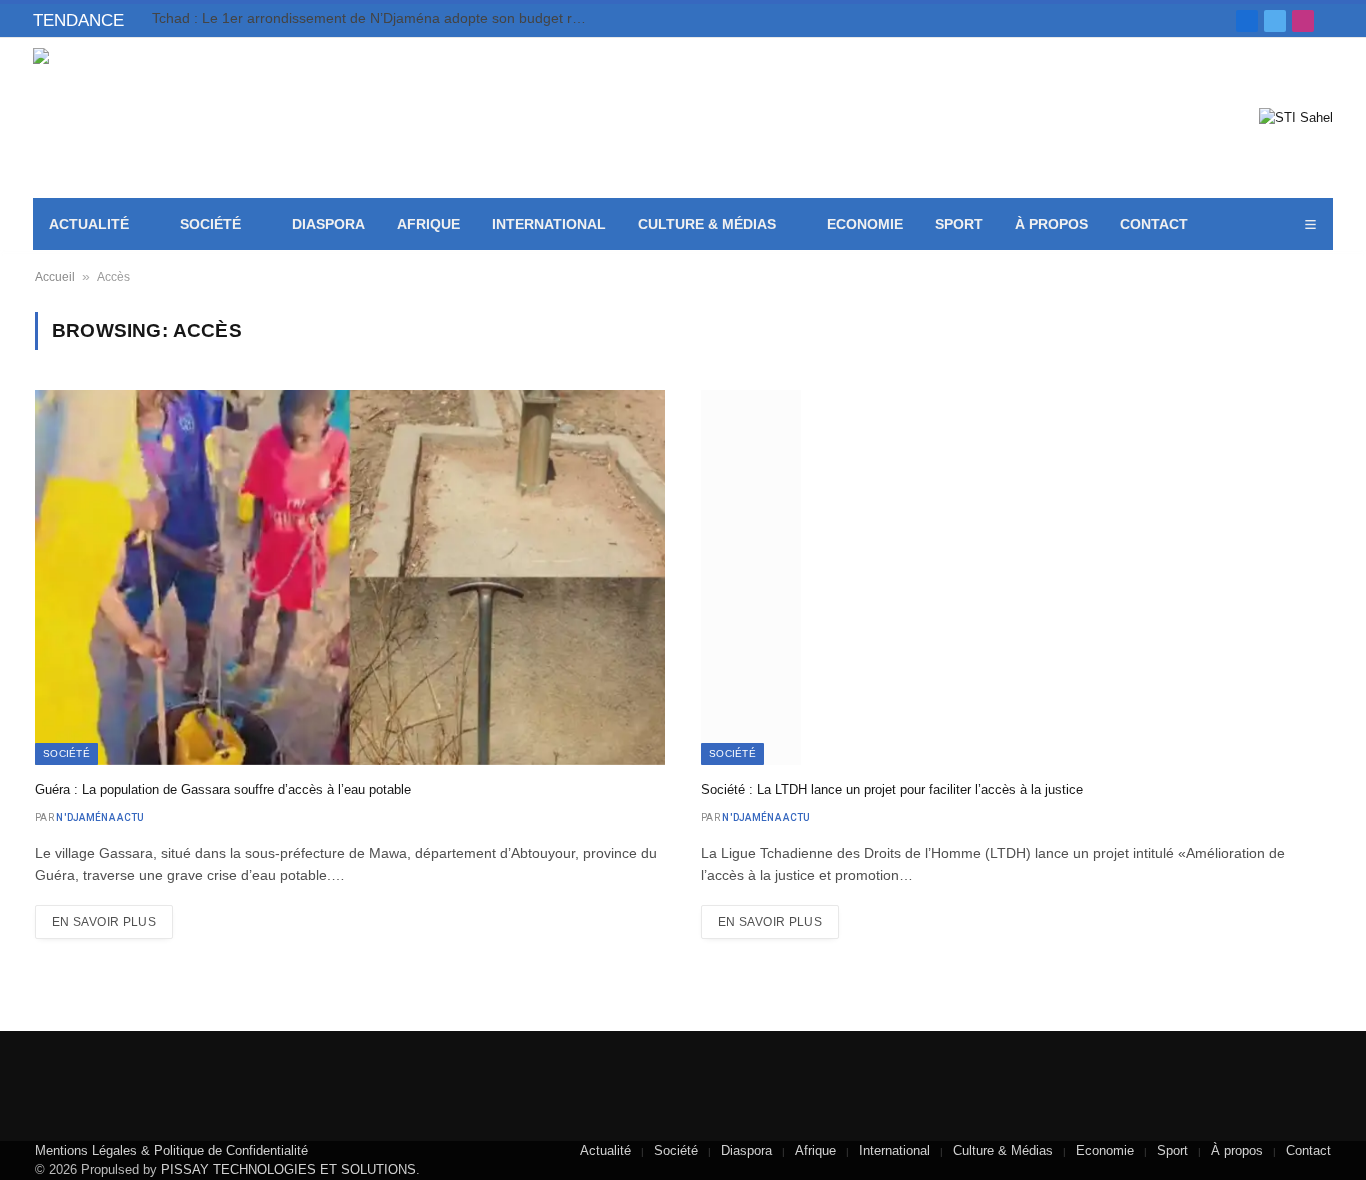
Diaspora (328, 224)
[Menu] (1310, 224)
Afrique (428, 224)
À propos (1051, 224)
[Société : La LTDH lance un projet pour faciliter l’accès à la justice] (1016, 577)
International (549, 224)
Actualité (89, 224)
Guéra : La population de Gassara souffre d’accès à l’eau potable (223, 789)
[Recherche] (1331, 20)
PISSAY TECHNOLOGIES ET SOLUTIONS (288, 1169)
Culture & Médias (707, 224)
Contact (1154, 224)
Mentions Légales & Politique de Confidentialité (171, 1150)
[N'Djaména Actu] (178, 118)
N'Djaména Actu (100, 817)
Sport (959, 224)
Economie (865, 224)
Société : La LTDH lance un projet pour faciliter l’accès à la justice (892, 789)
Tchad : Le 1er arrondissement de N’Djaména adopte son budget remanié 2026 (377, 18)
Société (210, 224)
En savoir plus (104, 922)
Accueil (55, 277)
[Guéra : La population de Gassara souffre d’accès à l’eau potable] (350, 577)
